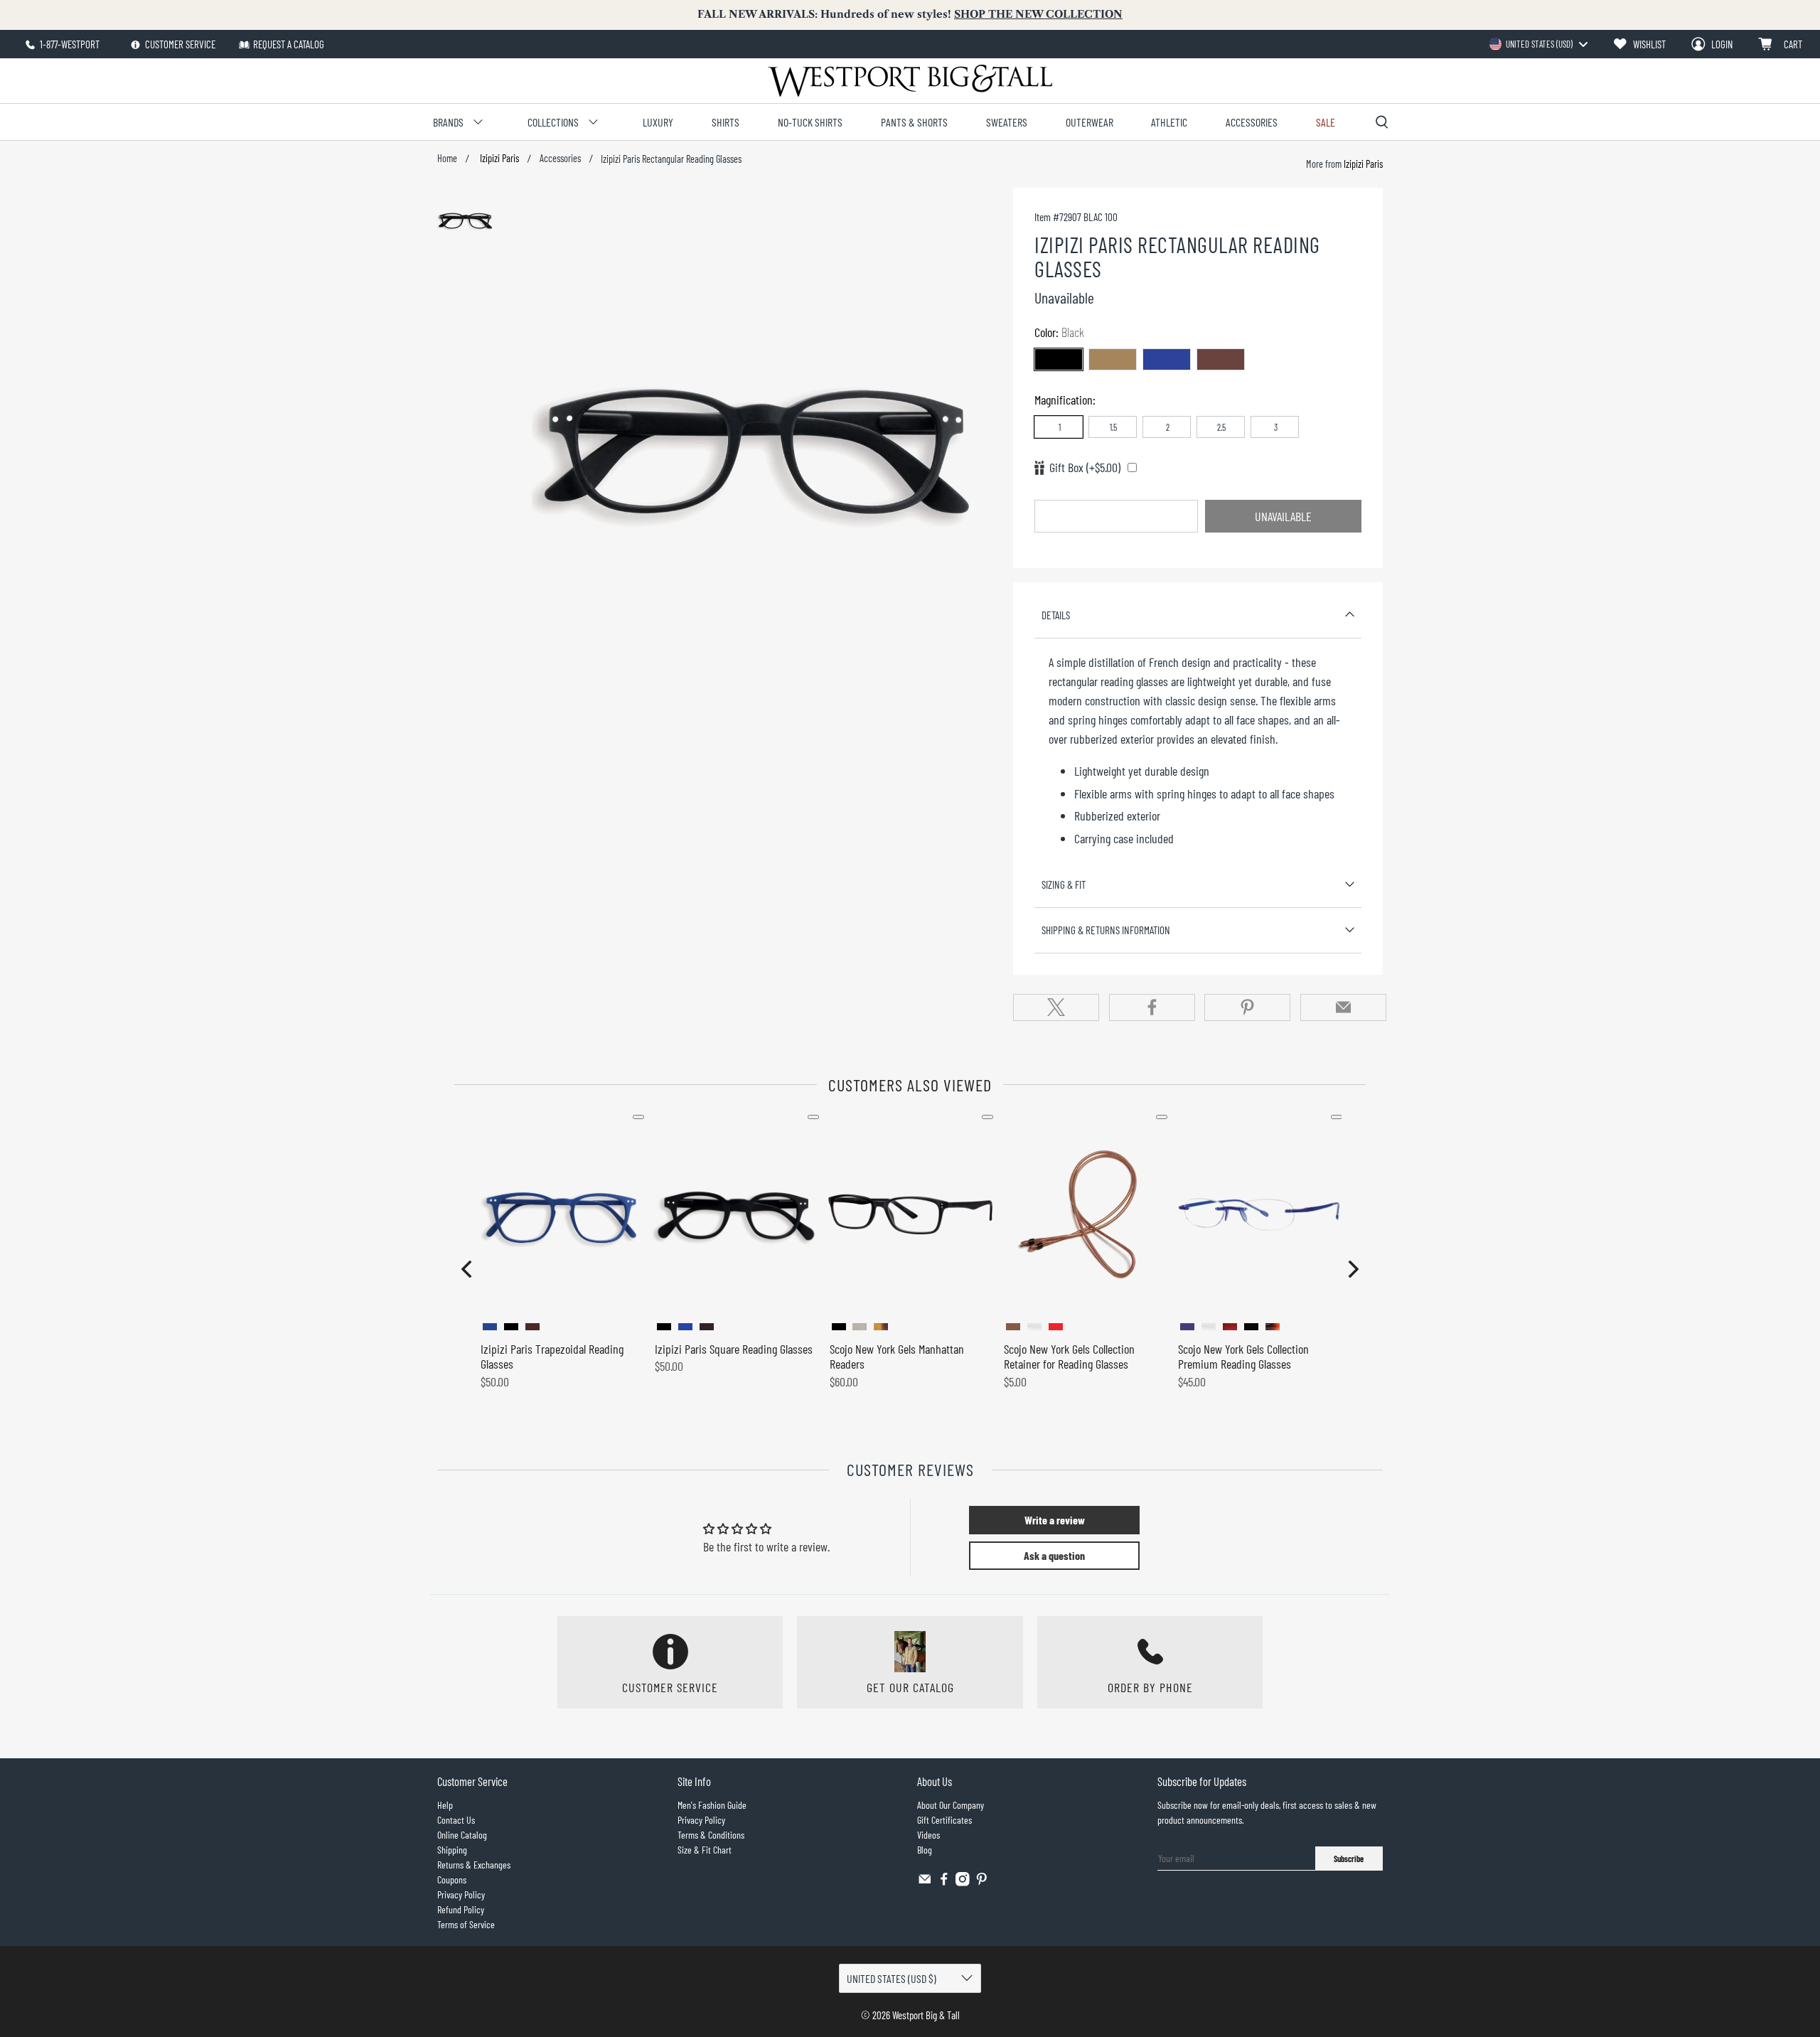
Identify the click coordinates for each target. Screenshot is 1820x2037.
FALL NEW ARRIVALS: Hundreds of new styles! (910, 14)
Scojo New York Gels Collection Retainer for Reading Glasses (1069, 1357)
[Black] (1059, 359)
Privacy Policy (461, 1894)
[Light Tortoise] (1113, 359)
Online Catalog (462, 1835)
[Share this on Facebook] (1152, 1007)
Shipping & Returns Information (1106, 930)
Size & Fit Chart (705, 1850)
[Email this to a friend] (1343, 1007)
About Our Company (951, 1805)
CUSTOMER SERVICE (179, 44)
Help (445, 1805)
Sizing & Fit (1064, 884)
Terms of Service (466, 1924)
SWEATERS (1007, 122)
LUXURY (658, 122)
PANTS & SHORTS (914, 122)
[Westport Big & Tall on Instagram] (963, 1882)
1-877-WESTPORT (69, 44)
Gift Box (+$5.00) (1085, 467)
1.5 (1113, 427)
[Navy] (1167, 359)
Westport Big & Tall (926, 2015)
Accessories (560, 159)
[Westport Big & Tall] (910, 81)
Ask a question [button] (1054, 1555)
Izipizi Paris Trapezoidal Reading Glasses (552, 1357)
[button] (466, 1269)
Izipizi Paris (498, 159)
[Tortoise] (1221, 359)
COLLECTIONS (553, 122)
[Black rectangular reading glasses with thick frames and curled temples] (759, 460)
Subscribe (1349, 1859)
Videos (928, 1835)
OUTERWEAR (1090, 122)
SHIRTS (726, 122)
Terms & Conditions (711, 1835)
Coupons (452, 1880)
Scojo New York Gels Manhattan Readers (897, 1357)
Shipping (452, 1850)
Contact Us (456, 1820)
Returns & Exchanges (474, 1865)
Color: (1059, 332)
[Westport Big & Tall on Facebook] (944, 1882)
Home (447, 159)
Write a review (1055, 1520)
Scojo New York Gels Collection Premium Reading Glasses (1243, 1357)
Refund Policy (461, 1909)
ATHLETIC (1169, 122)
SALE (1326, 122)
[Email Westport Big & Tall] (925, 1882)
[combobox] (1538, 44)
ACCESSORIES (1252, 122)
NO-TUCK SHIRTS (810, 122)
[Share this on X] (1056, 1007)
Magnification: (1065, 400)
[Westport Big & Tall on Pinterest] (982, 1882)
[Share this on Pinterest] (1247, 1007)
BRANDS (448, 122)
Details (1056, 615)
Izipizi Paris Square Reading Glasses (734, 1349)
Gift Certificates (944, 1820)
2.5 (1221, 427)
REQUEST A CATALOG (289, 44)
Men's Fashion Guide (712, 1805)
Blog (925, 1850)
